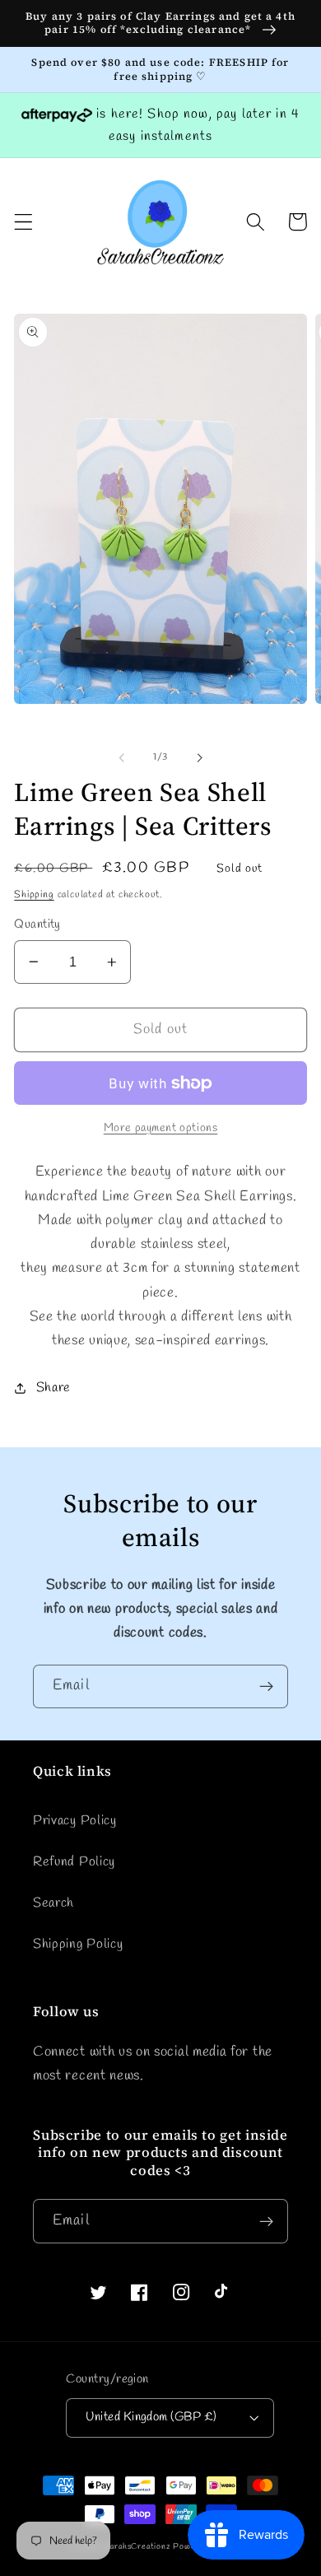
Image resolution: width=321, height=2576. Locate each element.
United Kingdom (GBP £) (151, 2417)
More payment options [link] (161, 1128)
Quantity (37, 925)
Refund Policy (74, 1862)
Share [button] (53, 1388)
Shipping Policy (78, 1944)
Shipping (34, 895)
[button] (23, 222)
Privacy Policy (75, 1821)
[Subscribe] (266, 1687)
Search (53, 1903)
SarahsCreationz (138, 2547)
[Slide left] (122, 757)
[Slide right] (199, 757)
